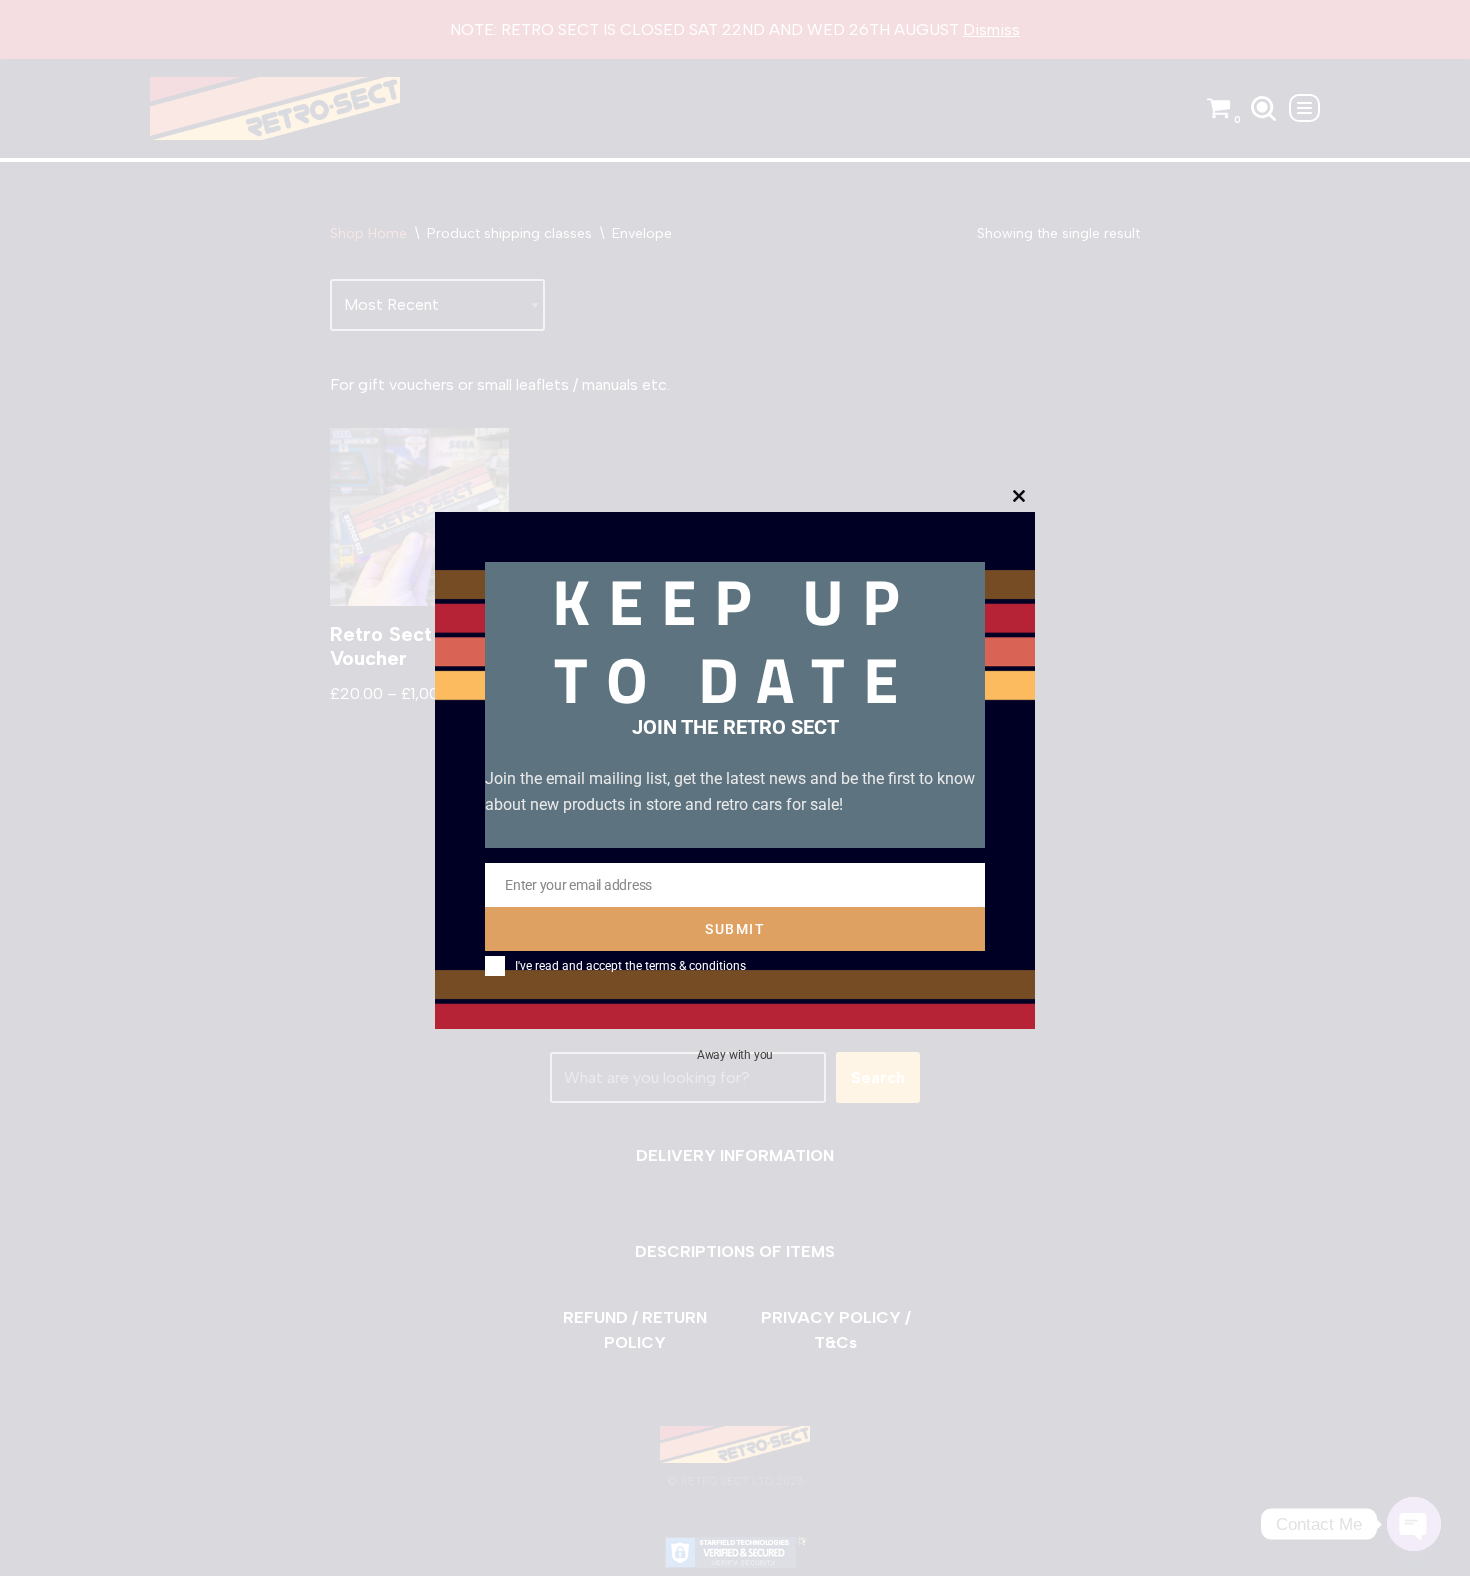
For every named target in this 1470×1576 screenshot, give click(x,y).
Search (878, 1077)
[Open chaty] (1414, 1524)
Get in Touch (811, 998)
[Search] (1263, 108)
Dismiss (991, 29)
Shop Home (368, 233)
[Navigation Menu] (1304, 108)
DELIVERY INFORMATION (735, 1155)
